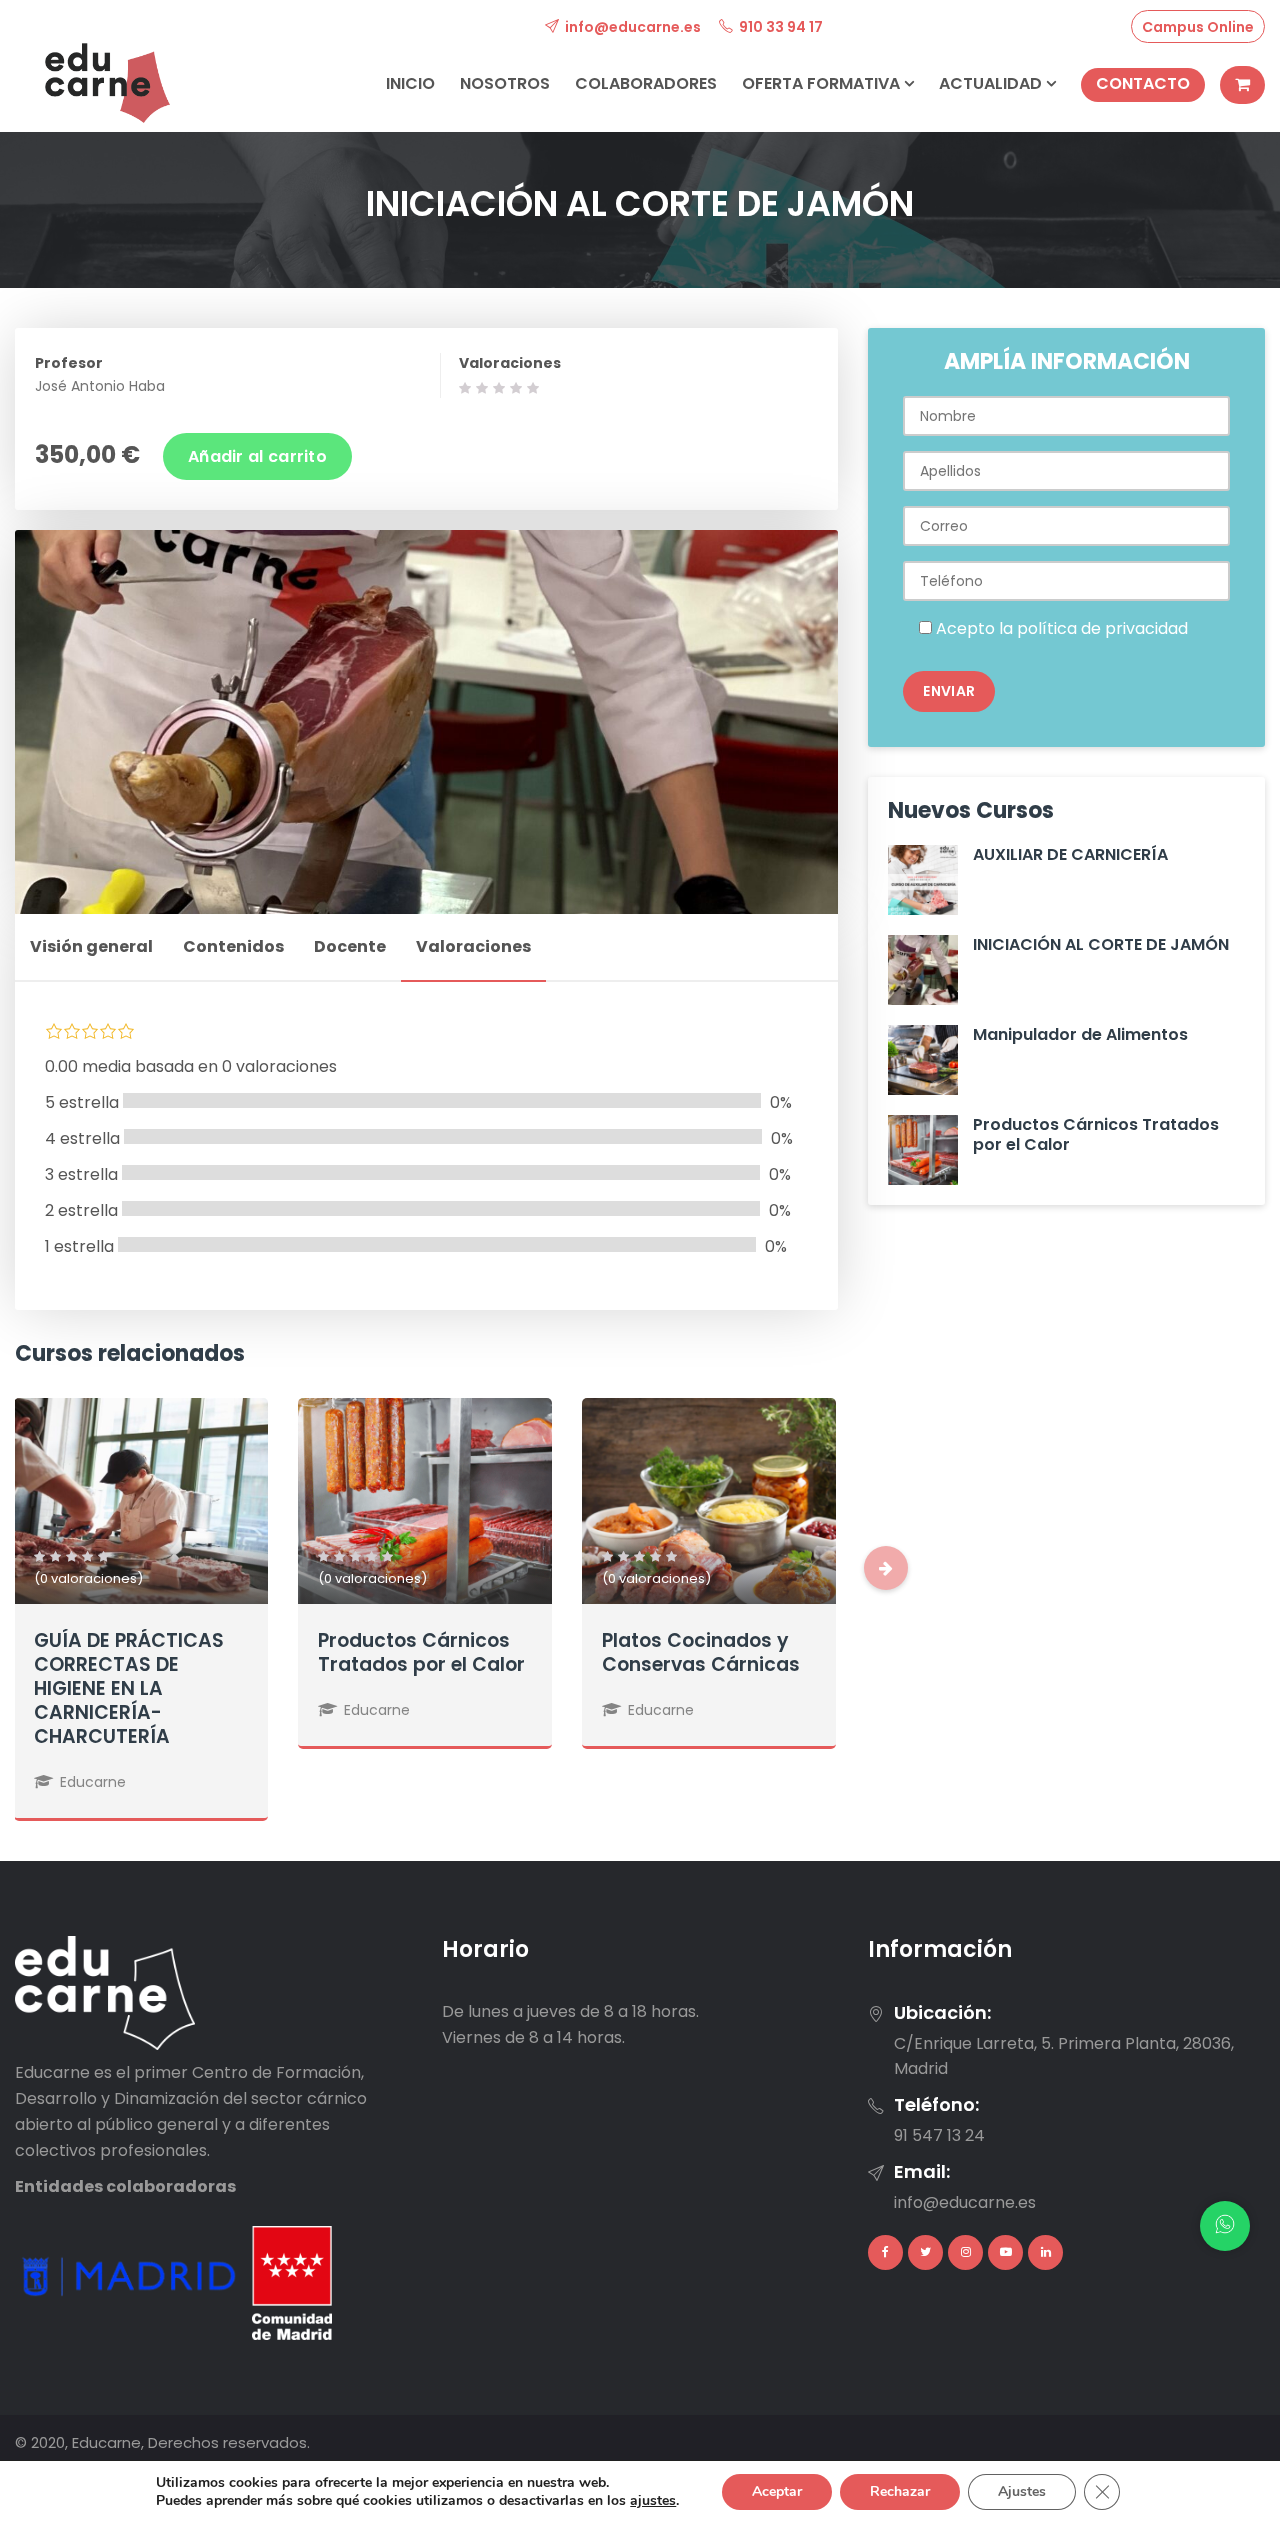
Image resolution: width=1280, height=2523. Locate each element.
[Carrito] (1242, 85)
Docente (350, 946)
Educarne (93, 1782)
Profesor (69, 363)
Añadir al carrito (257, 456)
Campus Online (1198, 27)
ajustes (653, 2501)
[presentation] (886, 1568)
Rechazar (900, 2491)
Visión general (91, 946)
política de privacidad (1102, 628)
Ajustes (1022, 2491)
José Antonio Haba (100, 386)
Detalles (140, 1540)
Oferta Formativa (823, 83)
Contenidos (233, 946)
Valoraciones (510, 363)
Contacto (1143, 83)
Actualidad (992, 83)
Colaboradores (646, 83)
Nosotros (505, 83)
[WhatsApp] (1225, 2226)
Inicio (410, 83)
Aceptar (777, 2491)
